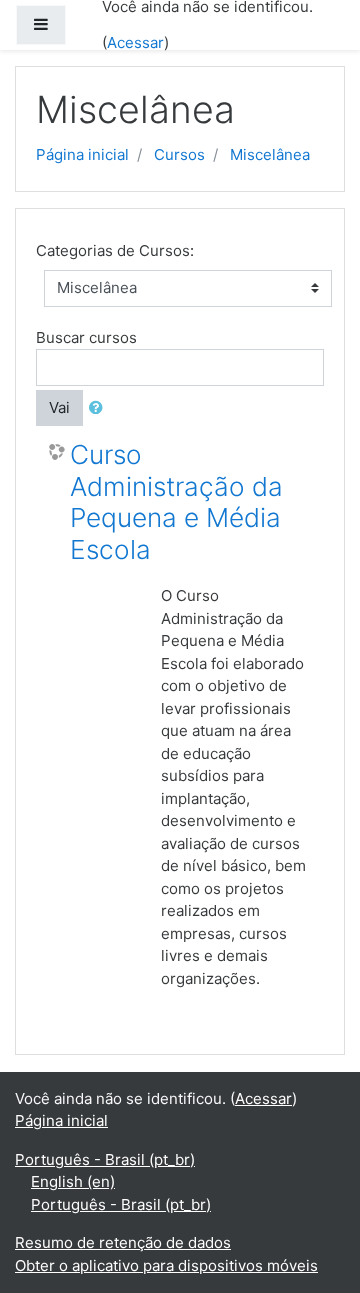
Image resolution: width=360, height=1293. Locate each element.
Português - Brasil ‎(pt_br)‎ (105, 1159)
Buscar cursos (86, 337)
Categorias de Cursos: (115, 250)
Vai (59, 407)
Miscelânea (270, 154)
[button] (100, 408)
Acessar (135, 42)
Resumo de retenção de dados (123, 1242)
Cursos (179, 154)
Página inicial (82, 154)
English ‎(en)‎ (73, 1181)
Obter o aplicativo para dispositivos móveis (166, 1265)
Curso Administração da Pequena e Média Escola (176, 502)
